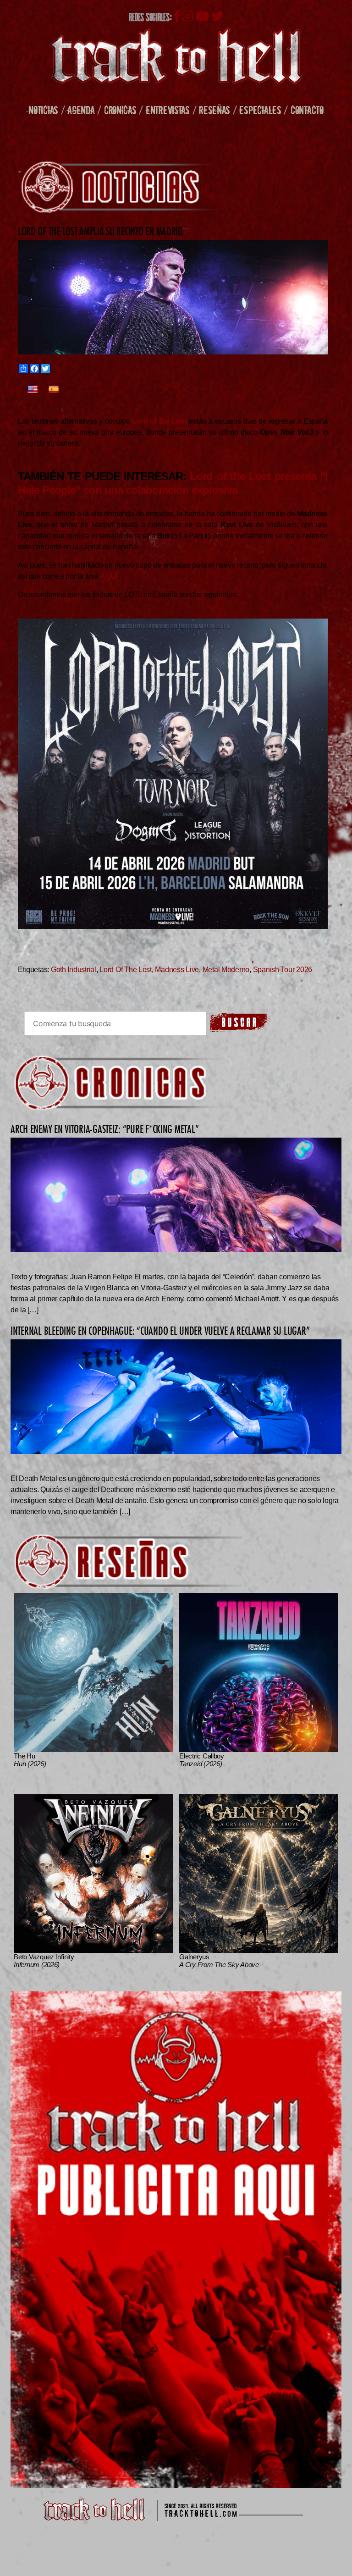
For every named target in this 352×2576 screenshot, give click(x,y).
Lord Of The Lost (126, 970)
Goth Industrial (74, 970)
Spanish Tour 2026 (283, 970)
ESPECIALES (260, 110)
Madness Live (177, 970)
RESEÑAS (214, 110)
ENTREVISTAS (168, 110)
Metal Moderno (226, 970)
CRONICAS (120, 110)
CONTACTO (307, 110)
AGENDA (81, 110)
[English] (33, 390)
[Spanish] (54, 390)
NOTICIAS (43, 110)
